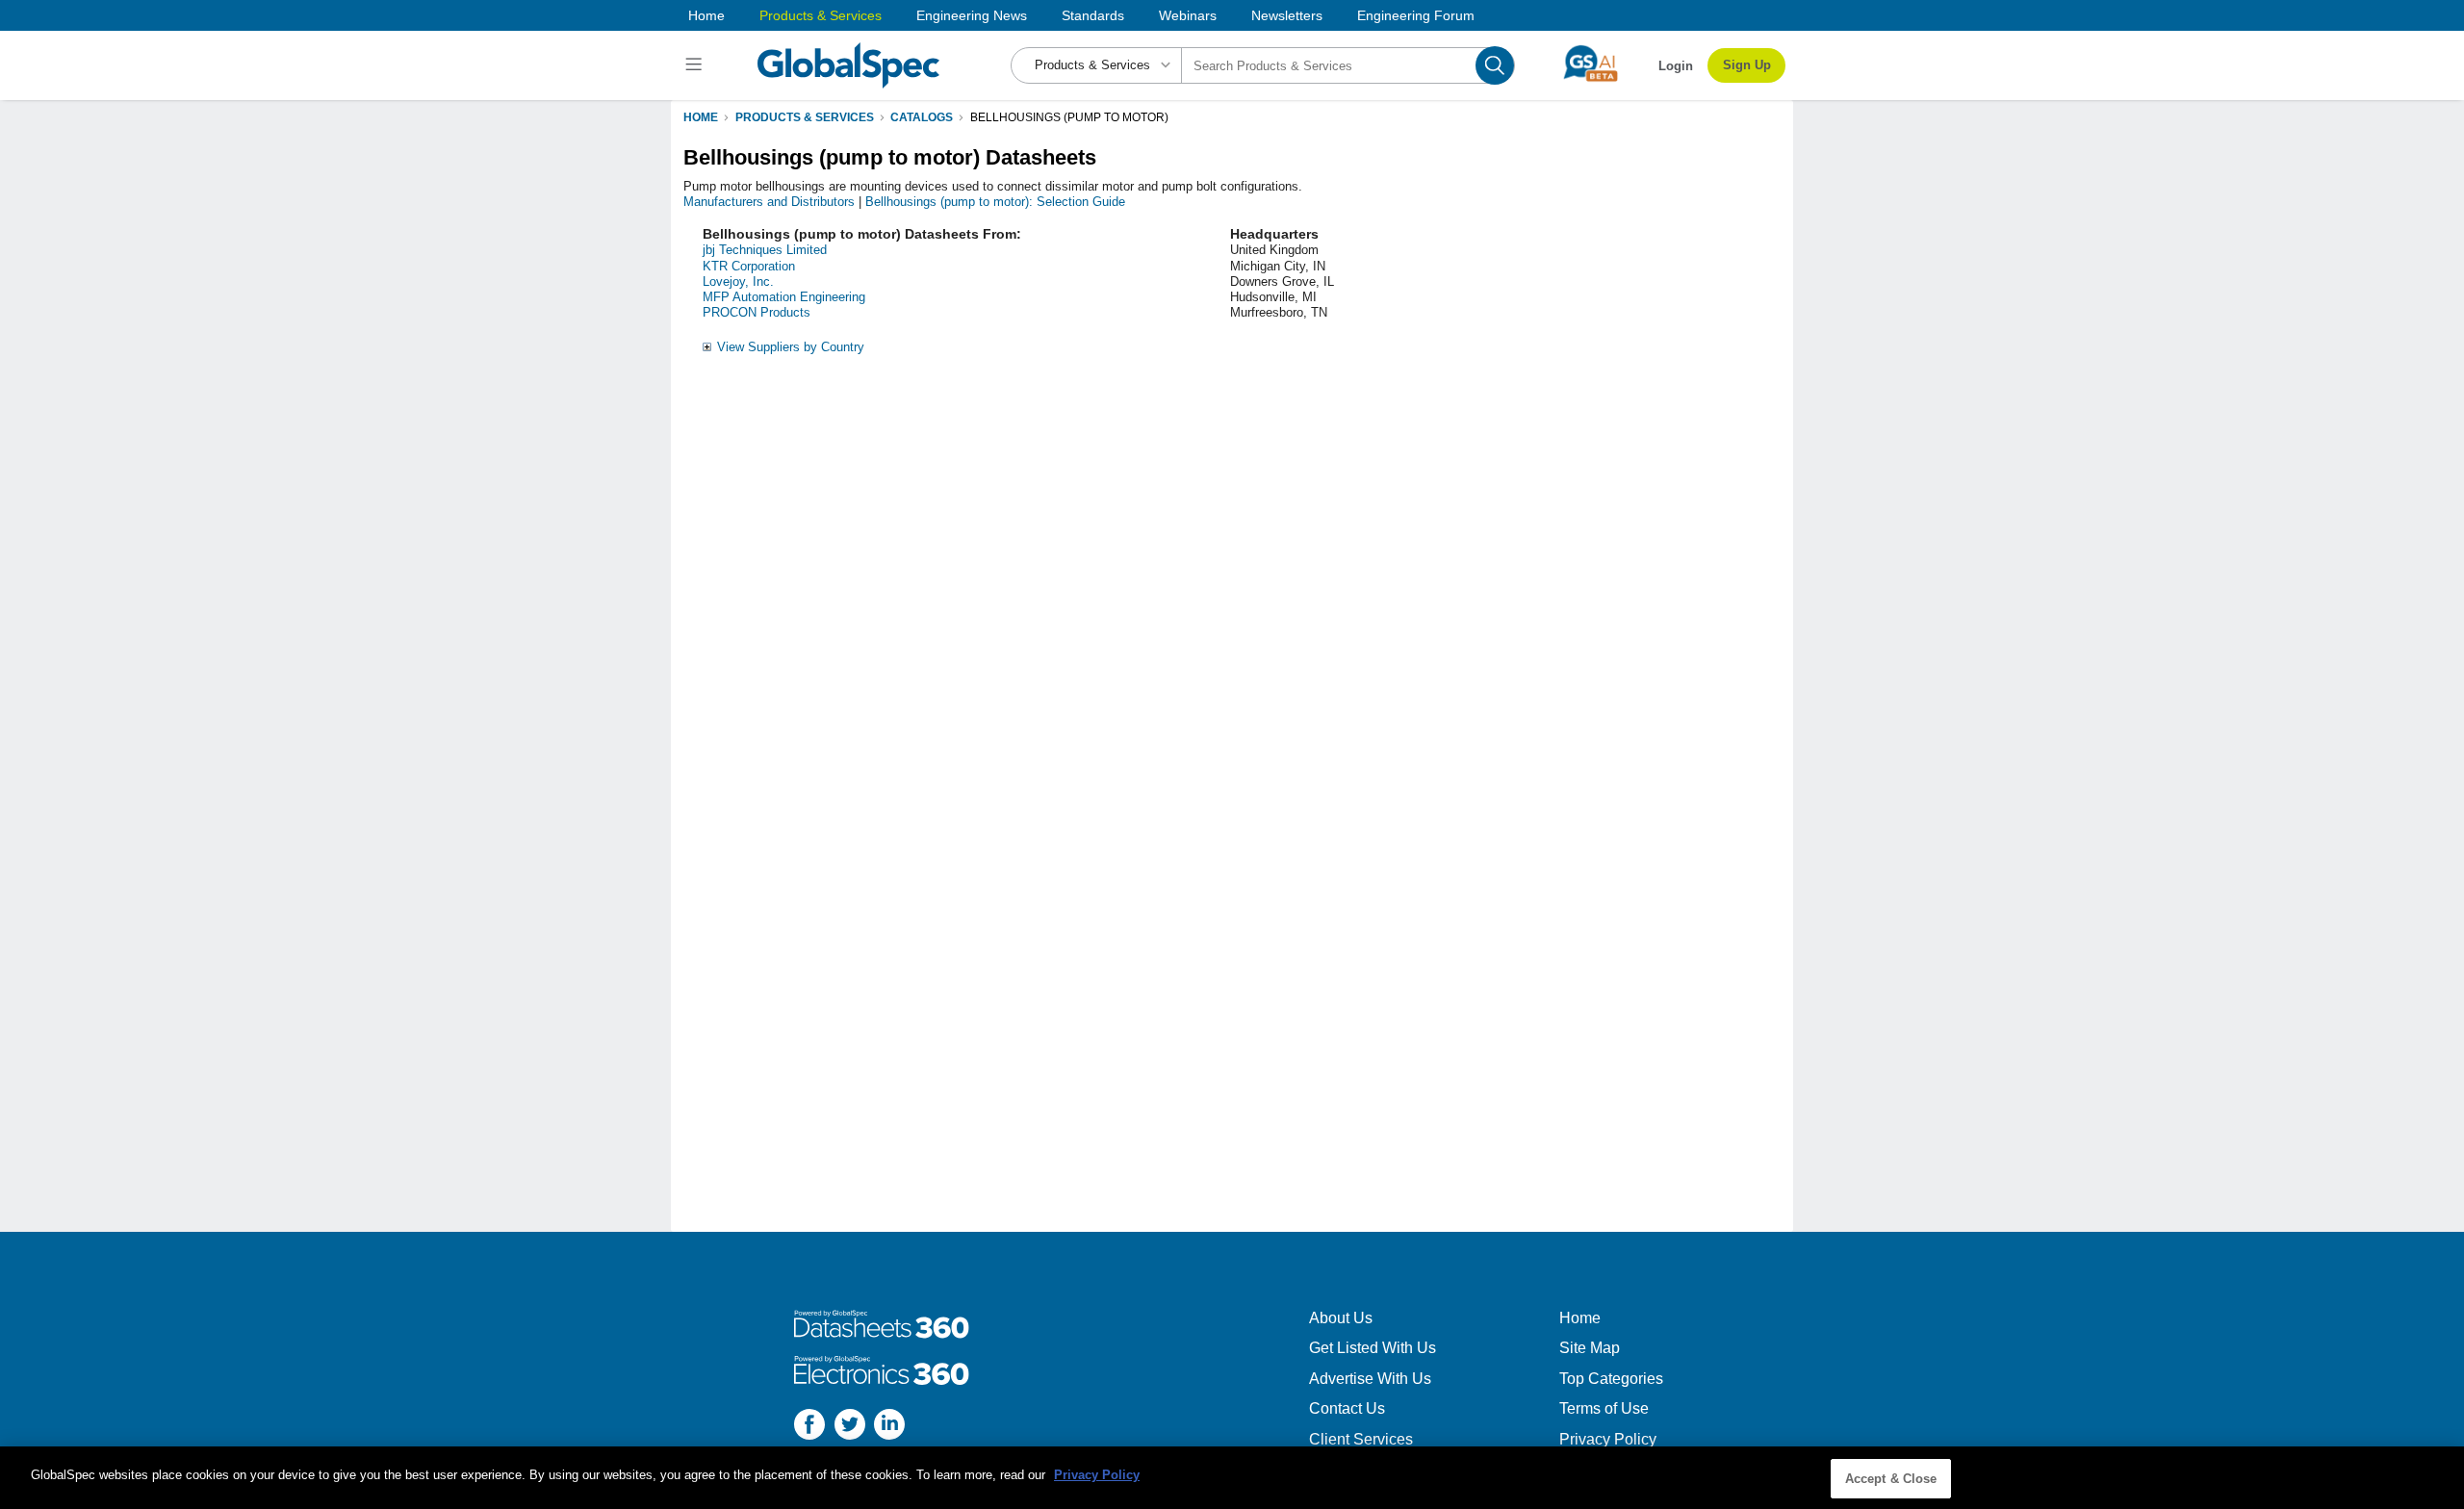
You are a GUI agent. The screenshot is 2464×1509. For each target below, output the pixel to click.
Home (706, 15)
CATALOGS (922, 117)
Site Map (1590, 1348)
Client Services (1361, 1439)
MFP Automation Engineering (784, 297)
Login (1676, 66)
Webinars (1188, 15)
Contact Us (1347, 1408)
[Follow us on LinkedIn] (889, 1427)
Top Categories (1611, 1379)
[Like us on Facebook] (809, 1427)
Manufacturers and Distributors (769, 202)
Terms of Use (1604, 1408)
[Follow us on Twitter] (850, 1427)
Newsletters (1287, 15)
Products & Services (821, 15)
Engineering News (972, 15)
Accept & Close (1891, 1479)
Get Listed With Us (1373, 1348)
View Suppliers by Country (791, 347)
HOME (701, 117)
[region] (1232, 1478)
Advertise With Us (1370, 1379)
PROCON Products (757, 312)
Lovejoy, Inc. (738, 281)
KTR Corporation (749, 266)
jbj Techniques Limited (765, 250)
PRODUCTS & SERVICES (805, 117)
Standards (1093, 15)
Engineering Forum (1416, 15)
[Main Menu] (696, 65)
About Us (1341, 1318)
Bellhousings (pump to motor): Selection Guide (995, 202)
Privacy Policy (1608, 1439)
